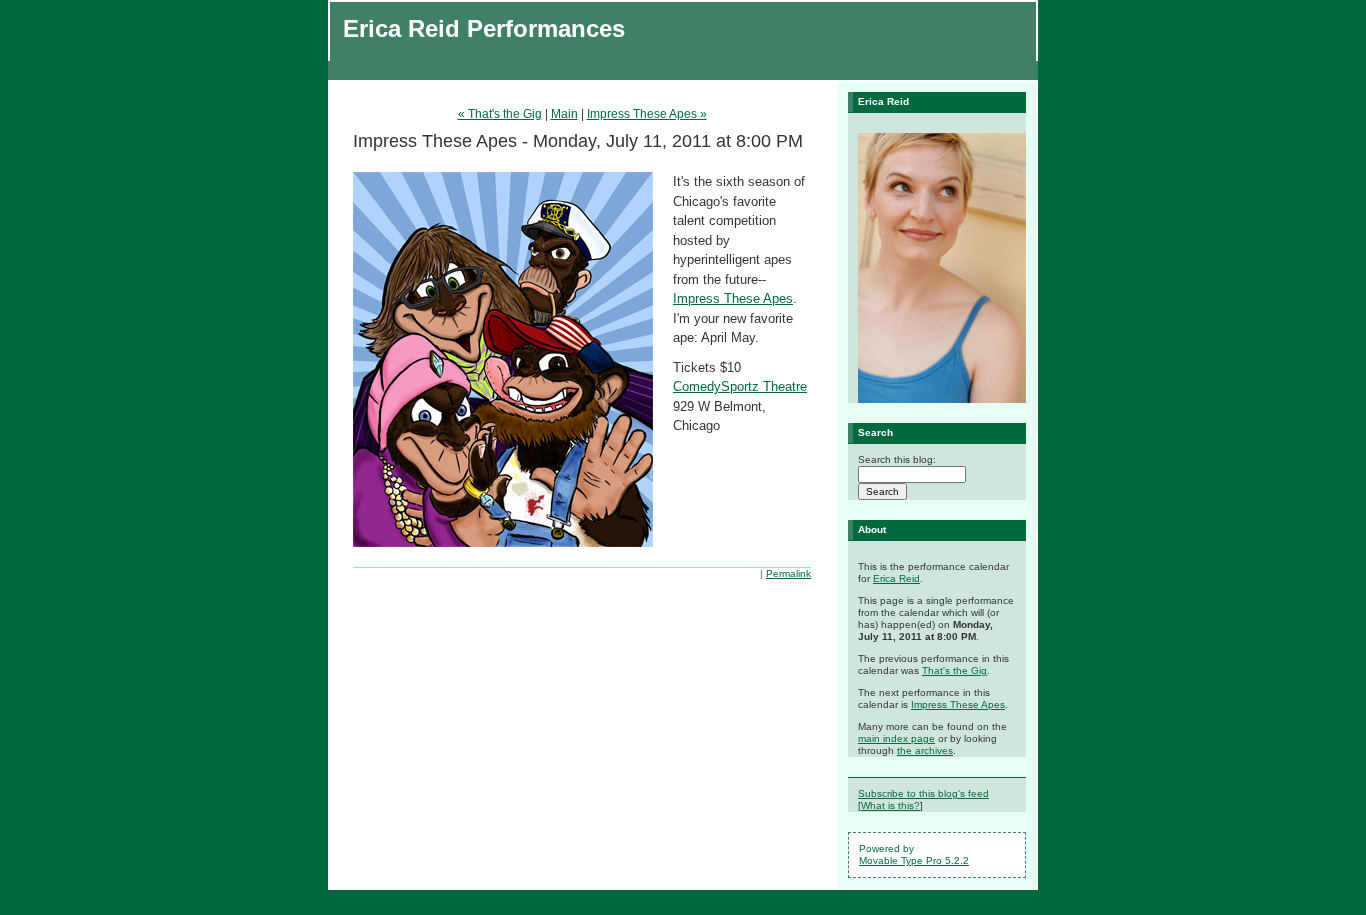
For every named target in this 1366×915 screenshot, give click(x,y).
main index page (896, 738)
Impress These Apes (733, 298)
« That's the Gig (500, 114)
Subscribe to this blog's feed (923, 793)
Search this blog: (897, 459)
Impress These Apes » (647, 114)
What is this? (890, 805)
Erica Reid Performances (484, 28)
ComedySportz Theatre (740, 386)
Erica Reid (896, 578)
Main (564, 114)
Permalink (788, 573)
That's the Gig (954, 670)
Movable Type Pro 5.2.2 (914, 860)
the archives (925, 750)
